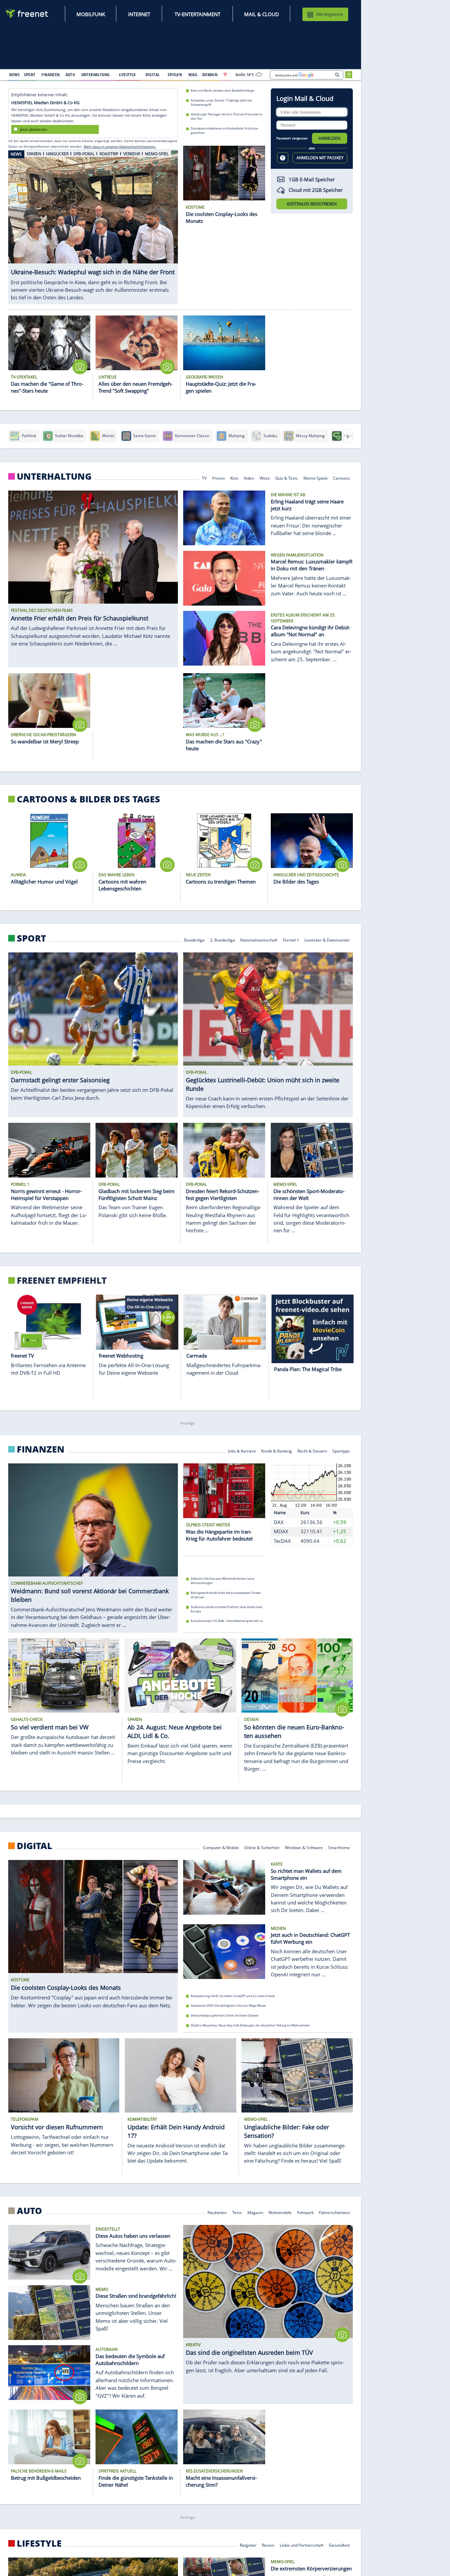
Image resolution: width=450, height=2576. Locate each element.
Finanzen (41, 1449)
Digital (35, 1846)
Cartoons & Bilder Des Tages (88, 799)
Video (249, 478)
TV (204, 478)
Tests (237, 2212)
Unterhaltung (54, 476)
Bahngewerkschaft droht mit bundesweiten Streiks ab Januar (226, 1595)
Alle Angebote (329, 14)
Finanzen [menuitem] (51, 75)
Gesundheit (339, 2545)
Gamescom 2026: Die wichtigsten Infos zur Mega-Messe (228, 2006)
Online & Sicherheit (262, 1847)
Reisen (268, 2545)
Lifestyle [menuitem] (127, 75)
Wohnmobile (280, 2212)
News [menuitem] (14, 75)
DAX (279, 1522)
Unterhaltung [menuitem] (96, 75)
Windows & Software (304, 1847)
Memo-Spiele (316, 478)
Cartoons (341, 478)
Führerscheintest (334, 2212)
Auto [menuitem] (70, 75)
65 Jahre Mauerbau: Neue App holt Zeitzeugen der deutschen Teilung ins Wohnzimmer (250, 2025)
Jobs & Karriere (242, 1451)
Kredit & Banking (277, 1451)
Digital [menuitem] (153, 75)
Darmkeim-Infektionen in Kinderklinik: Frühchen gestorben (225, 131)
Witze (265, 478)
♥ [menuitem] (225, 75)
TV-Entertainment (197, 14)
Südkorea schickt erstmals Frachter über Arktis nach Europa (227, 1609)
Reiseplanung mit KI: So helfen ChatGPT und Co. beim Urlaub (233, 1996)
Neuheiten (217, 2212)
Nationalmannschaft (259, 939)
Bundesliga (194, 939)
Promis (219, 478)
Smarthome (339, 1847)
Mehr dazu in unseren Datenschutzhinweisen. (120, 146)
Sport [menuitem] (30, 75)
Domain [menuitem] (210, 75)
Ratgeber (248, 2545)
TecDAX (282, 1541)
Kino (234, 478)
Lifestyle (39, 2543)
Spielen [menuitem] (175, 75)
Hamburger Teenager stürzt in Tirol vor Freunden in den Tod (227, 116)
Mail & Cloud (262, 14)
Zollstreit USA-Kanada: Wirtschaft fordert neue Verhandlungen (223, 1581)
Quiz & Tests (286, 478)
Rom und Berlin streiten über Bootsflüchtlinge (222, 90)
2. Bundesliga (223, 939)
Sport (31, 938)
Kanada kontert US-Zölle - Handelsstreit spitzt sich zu (227, 1621)
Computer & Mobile (221, 1847)
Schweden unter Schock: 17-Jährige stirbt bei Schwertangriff (221, 102)
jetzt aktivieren (33, 129)
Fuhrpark (305, 2212)
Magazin (255, 2212)
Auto (29, 2211)
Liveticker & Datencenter (327, 939)
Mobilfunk (91, 14)
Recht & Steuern (312, 1451)
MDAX (281, 1531)
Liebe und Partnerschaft (302, 2545)
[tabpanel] (93, 223)
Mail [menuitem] (193, 75)
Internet (139, 14)
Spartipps (341, 1451)
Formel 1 (291, 939)
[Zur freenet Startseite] (27, 14)
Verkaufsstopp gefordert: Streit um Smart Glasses (225, 2015)
